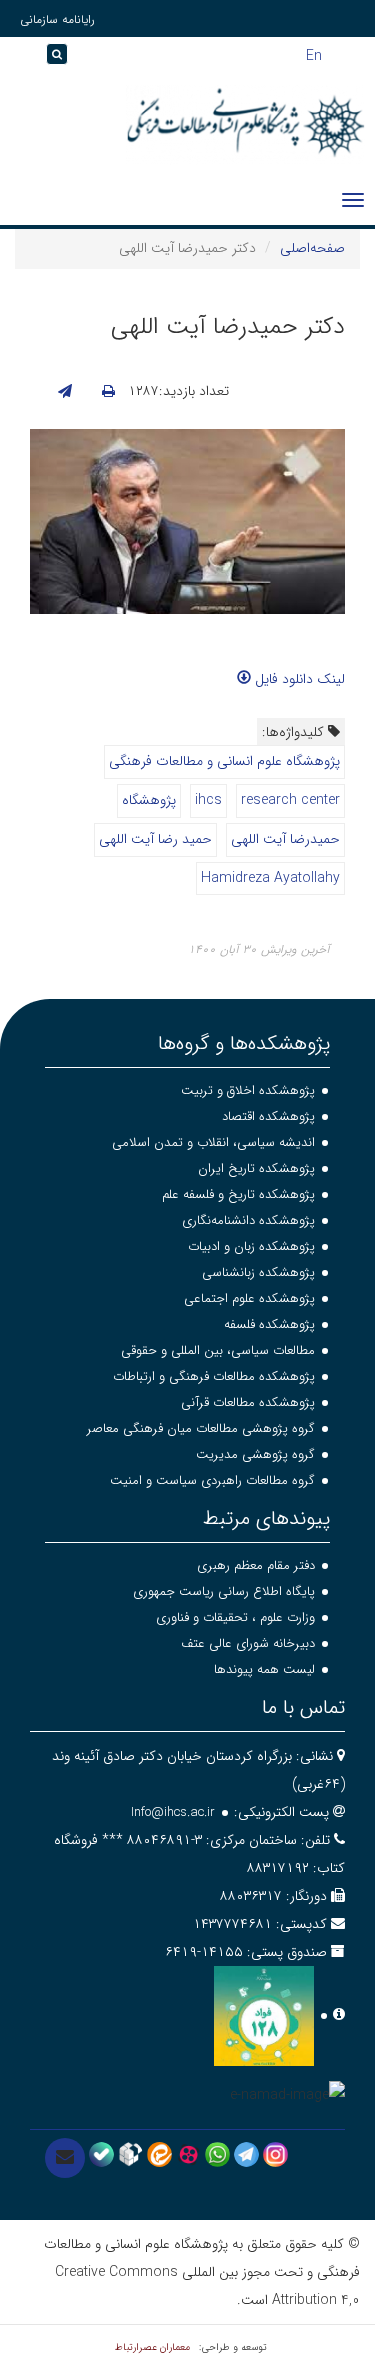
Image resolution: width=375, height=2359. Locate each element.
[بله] (101, 2153)
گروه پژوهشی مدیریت (255, 1454)
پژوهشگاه (149, 800)
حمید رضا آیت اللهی (155, 839)
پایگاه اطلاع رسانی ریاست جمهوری (224, 1591)
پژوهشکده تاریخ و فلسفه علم (238, 1194)
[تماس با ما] (65, 2158)
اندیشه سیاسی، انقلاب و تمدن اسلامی (213, 1142)
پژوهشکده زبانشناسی (258, 1272)
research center (290, 800)
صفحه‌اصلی (312, 248)
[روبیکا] (130, 2153)
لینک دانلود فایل (298, 679)
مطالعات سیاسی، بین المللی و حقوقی (218, 1350)
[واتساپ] (217, 2153)
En (314, 54)
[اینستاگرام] (275, 2153)
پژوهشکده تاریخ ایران (256, 1168)
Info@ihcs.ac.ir (173, 1812)
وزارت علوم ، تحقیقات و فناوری (235, 1617)
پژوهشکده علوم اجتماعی (249, 1298)
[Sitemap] (19, 60)
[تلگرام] (246, 2153)
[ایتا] (159, 2153)
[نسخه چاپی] (108, 392)
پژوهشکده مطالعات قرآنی (248, 1402)
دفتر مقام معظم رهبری (256, 1565)
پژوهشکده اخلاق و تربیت (248, 1090)
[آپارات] (188, 2153)
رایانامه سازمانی (57, 19)
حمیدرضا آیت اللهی (285, 839)
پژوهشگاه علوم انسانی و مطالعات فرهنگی (224, 761)
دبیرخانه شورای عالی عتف (248, 1643)
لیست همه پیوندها (264, 1669)
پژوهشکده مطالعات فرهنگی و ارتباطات (214, 1376)
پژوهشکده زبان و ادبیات (251, 1246)
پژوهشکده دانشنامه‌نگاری (248, 1220)
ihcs (208, 800)
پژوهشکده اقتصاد (268, 1116)
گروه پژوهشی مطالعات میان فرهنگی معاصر (201, 1428)
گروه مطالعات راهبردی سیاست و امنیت (212, 1480)
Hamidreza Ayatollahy (270, 878)
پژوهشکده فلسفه (269, 1324)
